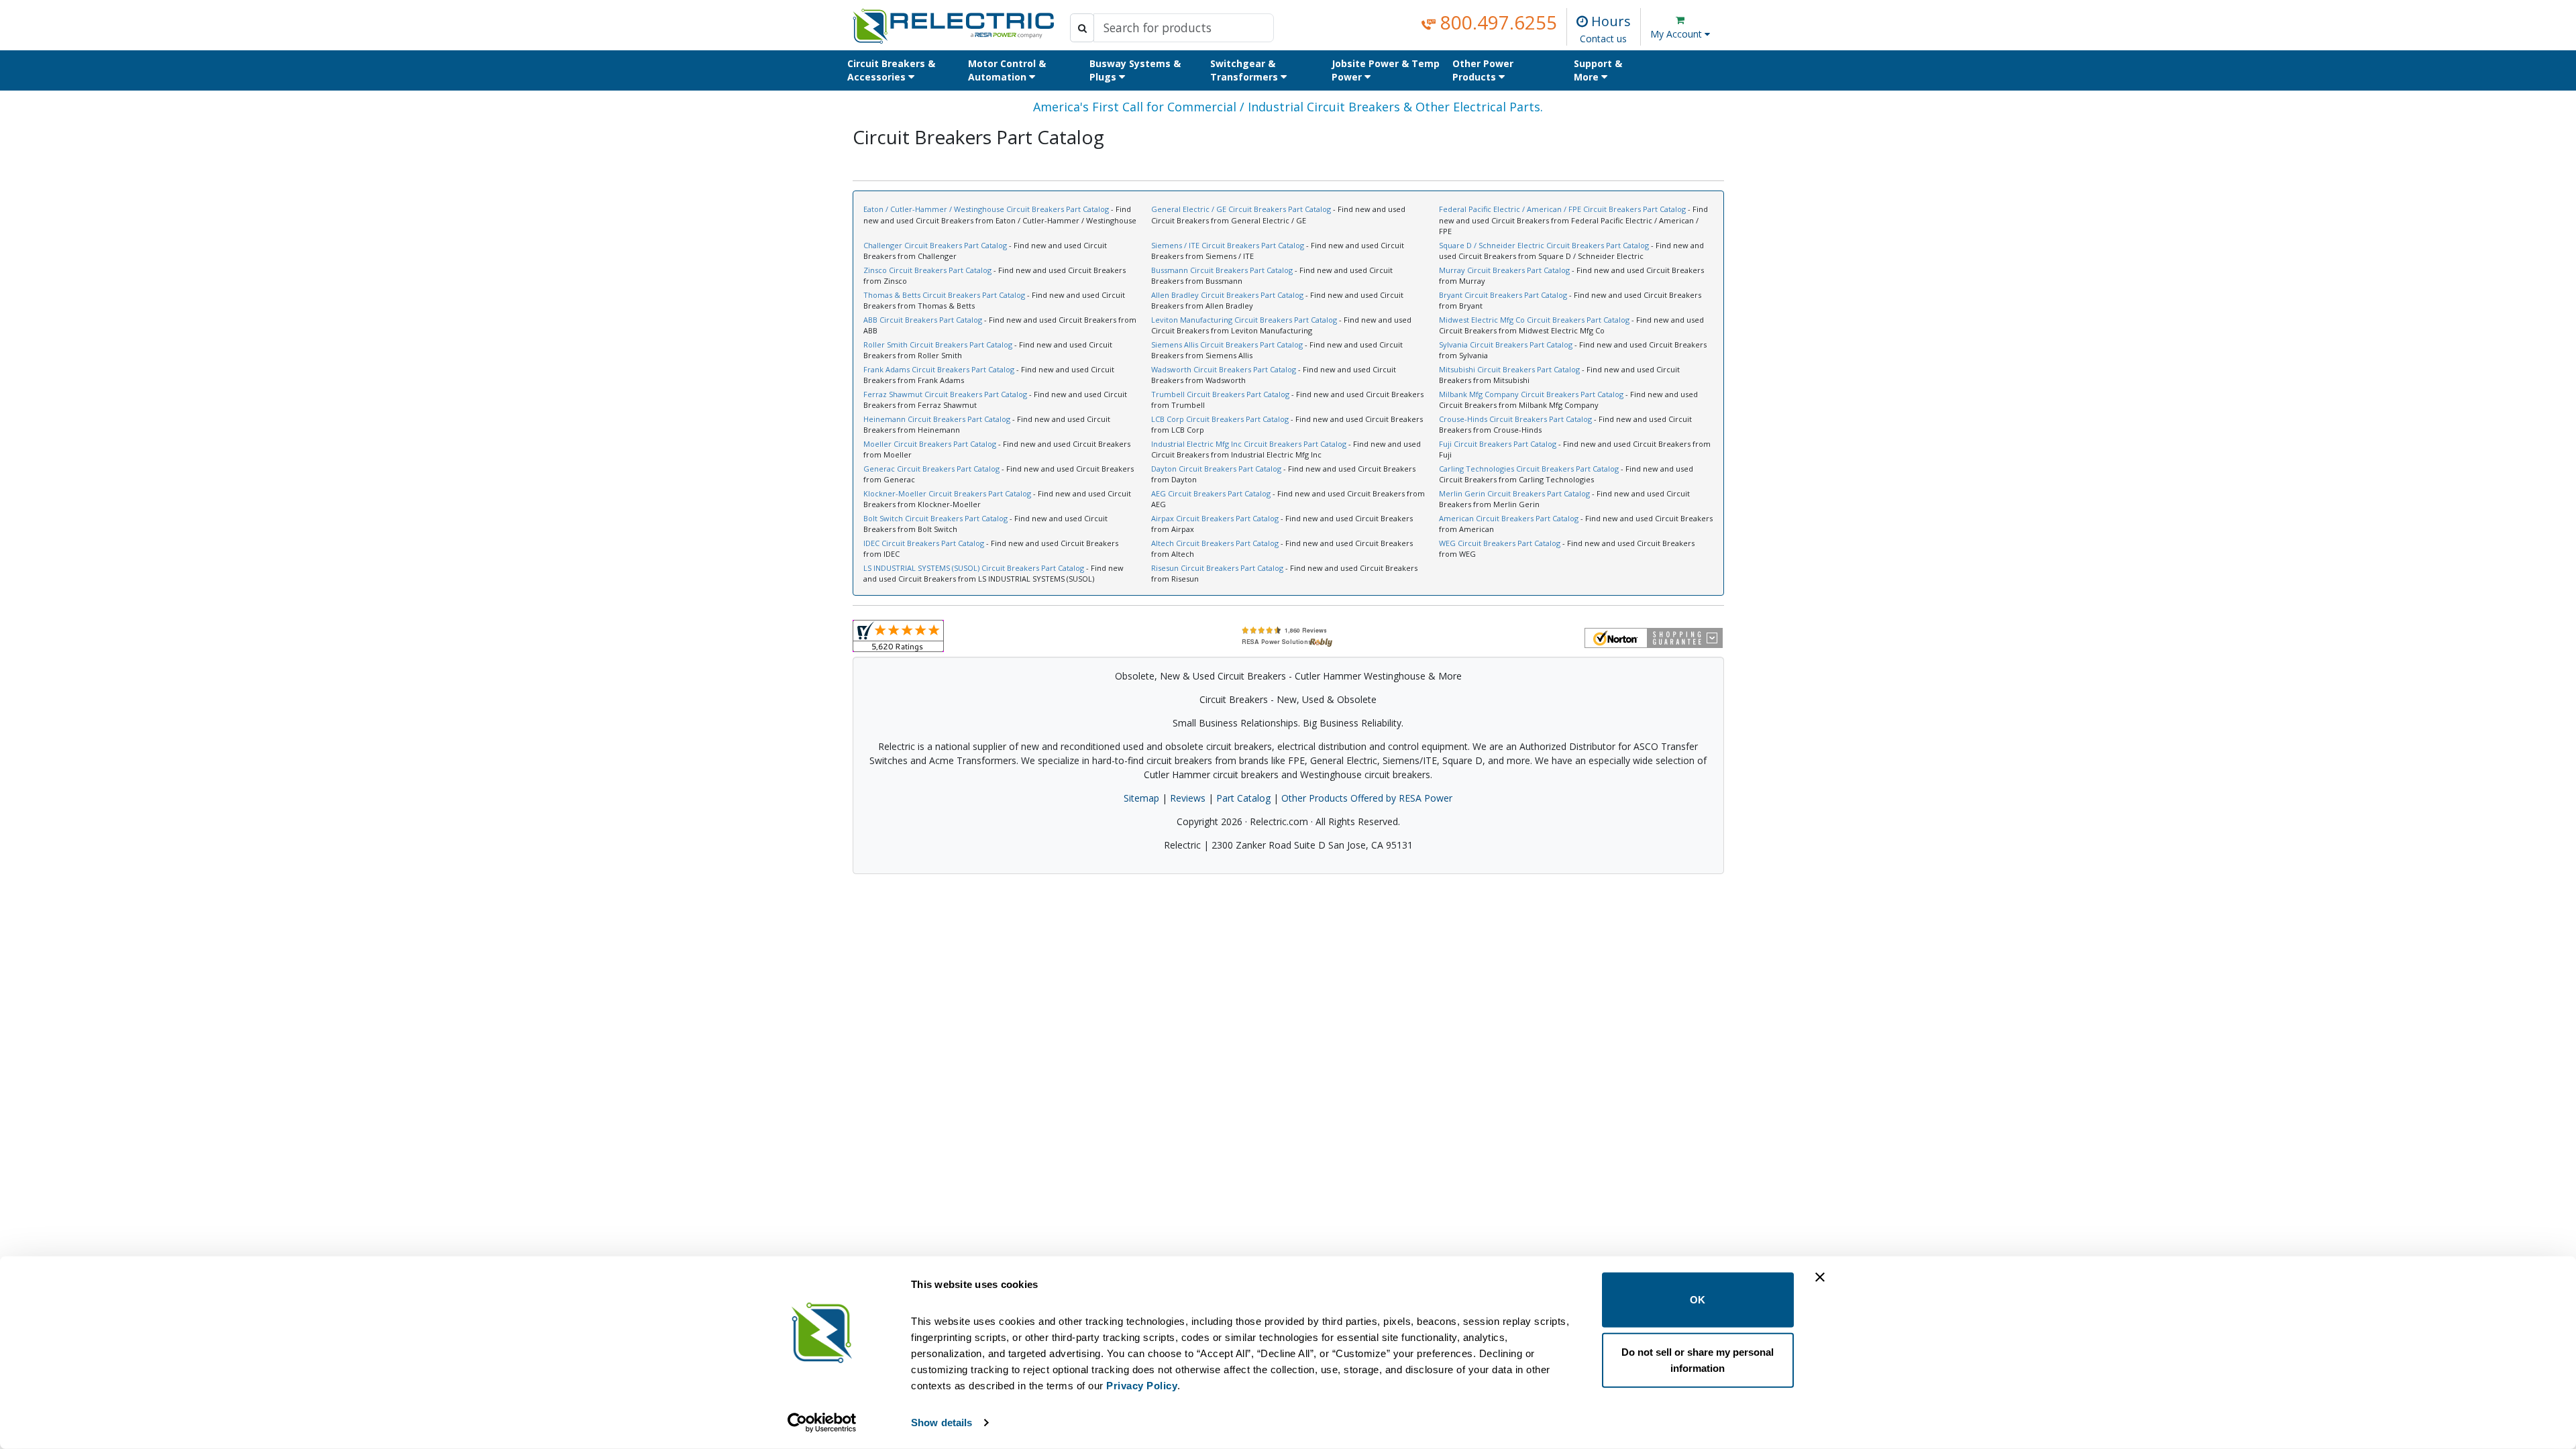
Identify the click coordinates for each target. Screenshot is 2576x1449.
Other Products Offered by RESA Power (1367, 798)
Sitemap (1141, 798)
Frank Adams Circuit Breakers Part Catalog (939, 369)
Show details (942, 1423)
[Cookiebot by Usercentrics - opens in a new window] (822, 1423)
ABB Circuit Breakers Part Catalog (923, 320)
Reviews (1188, 798)
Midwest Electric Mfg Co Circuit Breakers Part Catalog (1534, 320)
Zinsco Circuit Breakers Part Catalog (927, 270)
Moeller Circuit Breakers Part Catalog (930, 444)
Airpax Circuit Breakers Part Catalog (1215, 518)
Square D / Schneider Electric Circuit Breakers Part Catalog (1544, 245)
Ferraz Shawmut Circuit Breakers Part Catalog (945, 394)
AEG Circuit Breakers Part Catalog (1211, 493)
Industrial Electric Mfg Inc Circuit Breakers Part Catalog (1249, 444)
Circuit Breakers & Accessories (891, 70)
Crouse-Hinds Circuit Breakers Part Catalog (1515, 419)
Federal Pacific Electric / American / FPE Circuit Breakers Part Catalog (1562, 209)
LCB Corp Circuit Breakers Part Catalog (1220, 419)
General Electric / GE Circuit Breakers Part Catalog (1241, 209)
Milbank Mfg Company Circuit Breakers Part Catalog (1531, 394)
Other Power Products (1483, 70)
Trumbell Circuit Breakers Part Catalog (1220, 394)
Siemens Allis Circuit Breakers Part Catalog (1227, 344)
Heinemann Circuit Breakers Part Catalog (937, 419)
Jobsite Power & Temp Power (1386, 70)
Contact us (1603, 39)
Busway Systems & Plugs (1135, 70)
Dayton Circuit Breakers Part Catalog (1216, 469)
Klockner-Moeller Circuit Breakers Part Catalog (947, 493)
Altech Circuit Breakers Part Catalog (1215, 543)
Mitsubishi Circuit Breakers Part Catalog (1509, 369)
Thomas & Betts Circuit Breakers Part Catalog (944, 295)
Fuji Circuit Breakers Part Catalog (1498, 444)
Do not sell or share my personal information (1698, 1359)
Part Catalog (1243, 798)
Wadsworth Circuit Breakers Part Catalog (1224, 369)
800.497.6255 (1496, 22)
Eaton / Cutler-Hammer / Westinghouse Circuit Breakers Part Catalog (986, 209)
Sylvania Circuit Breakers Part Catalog (1506, 344)
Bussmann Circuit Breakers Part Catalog (1222, 270)
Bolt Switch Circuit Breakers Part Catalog (935, 518)
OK (1698, 1300)
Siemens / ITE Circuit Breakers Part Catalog (1228, 245)
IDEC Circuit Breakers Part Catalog (924, 543)
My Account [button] (1677, 34)
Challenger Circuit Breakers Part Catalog (935, 245)
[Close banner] (1820, 1277)
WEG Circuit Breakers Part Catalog (1500, 543)
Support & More (1598, 70)
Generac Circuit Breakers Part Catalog (931, 469)
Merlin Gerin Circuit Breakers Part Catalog (1514, 493)
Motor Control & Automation (1007, 70)
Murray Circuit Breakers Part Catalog (1504, 270)
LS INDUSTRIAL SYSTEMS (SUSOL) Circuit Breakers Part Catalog (974, 568)
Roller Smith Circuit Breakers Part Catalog (938, 344)
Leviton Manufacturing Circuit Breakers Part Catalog (1244, 320)
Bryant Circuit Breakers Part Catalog (1503, 295)
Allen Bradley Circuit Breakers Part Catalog (1227, 295)
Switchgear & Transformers (1245, 70)
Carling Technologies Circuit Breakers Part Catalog (1529, 469)
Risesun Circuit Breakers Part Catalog (1217, 568)
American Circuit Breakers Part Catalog (1509, 518)
